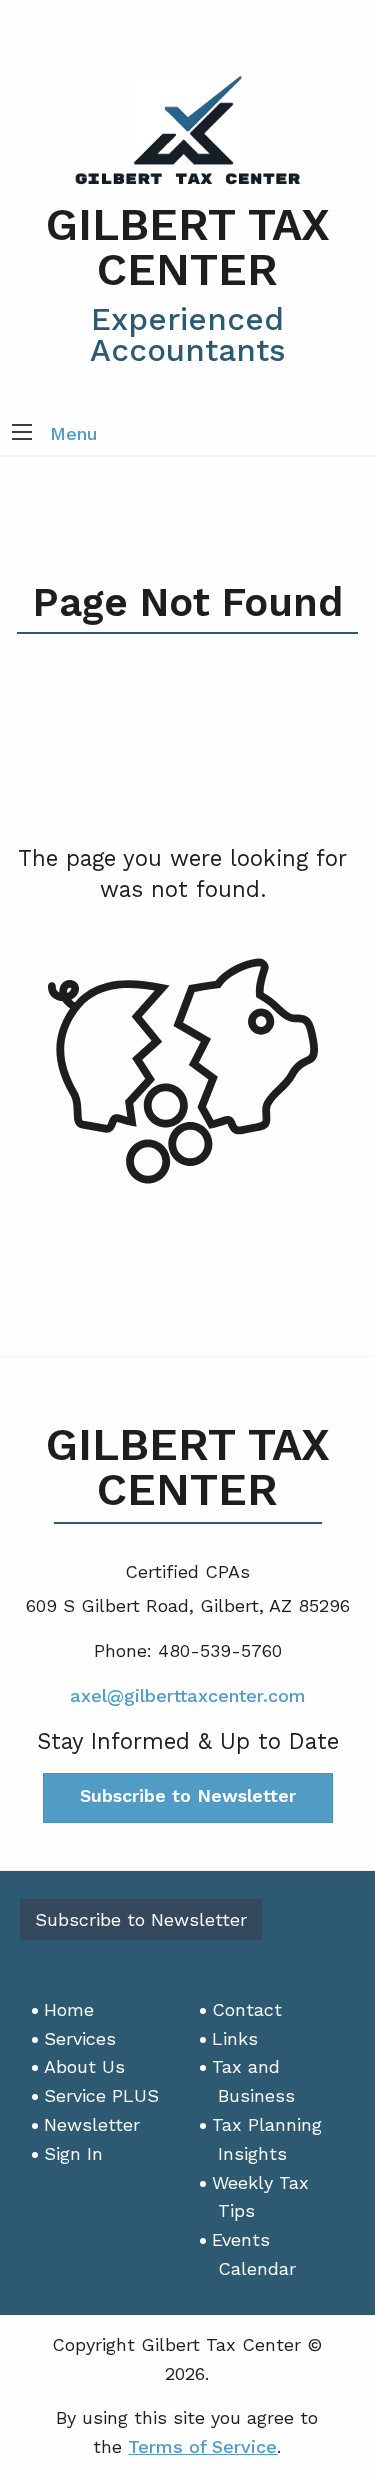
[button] (22, 434)
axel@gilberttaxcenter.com (188, 1695)
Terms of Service (202, 2446)
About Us (84, 2066)
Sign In (73, 2153)
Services (80, 2038)
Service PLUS (101, 2095)
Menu (74, 433)
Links (235, 2038)
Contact (247, 2009)
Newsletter (92, 2124)
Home (69, 2009)
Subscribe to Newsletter (188, 1795)
